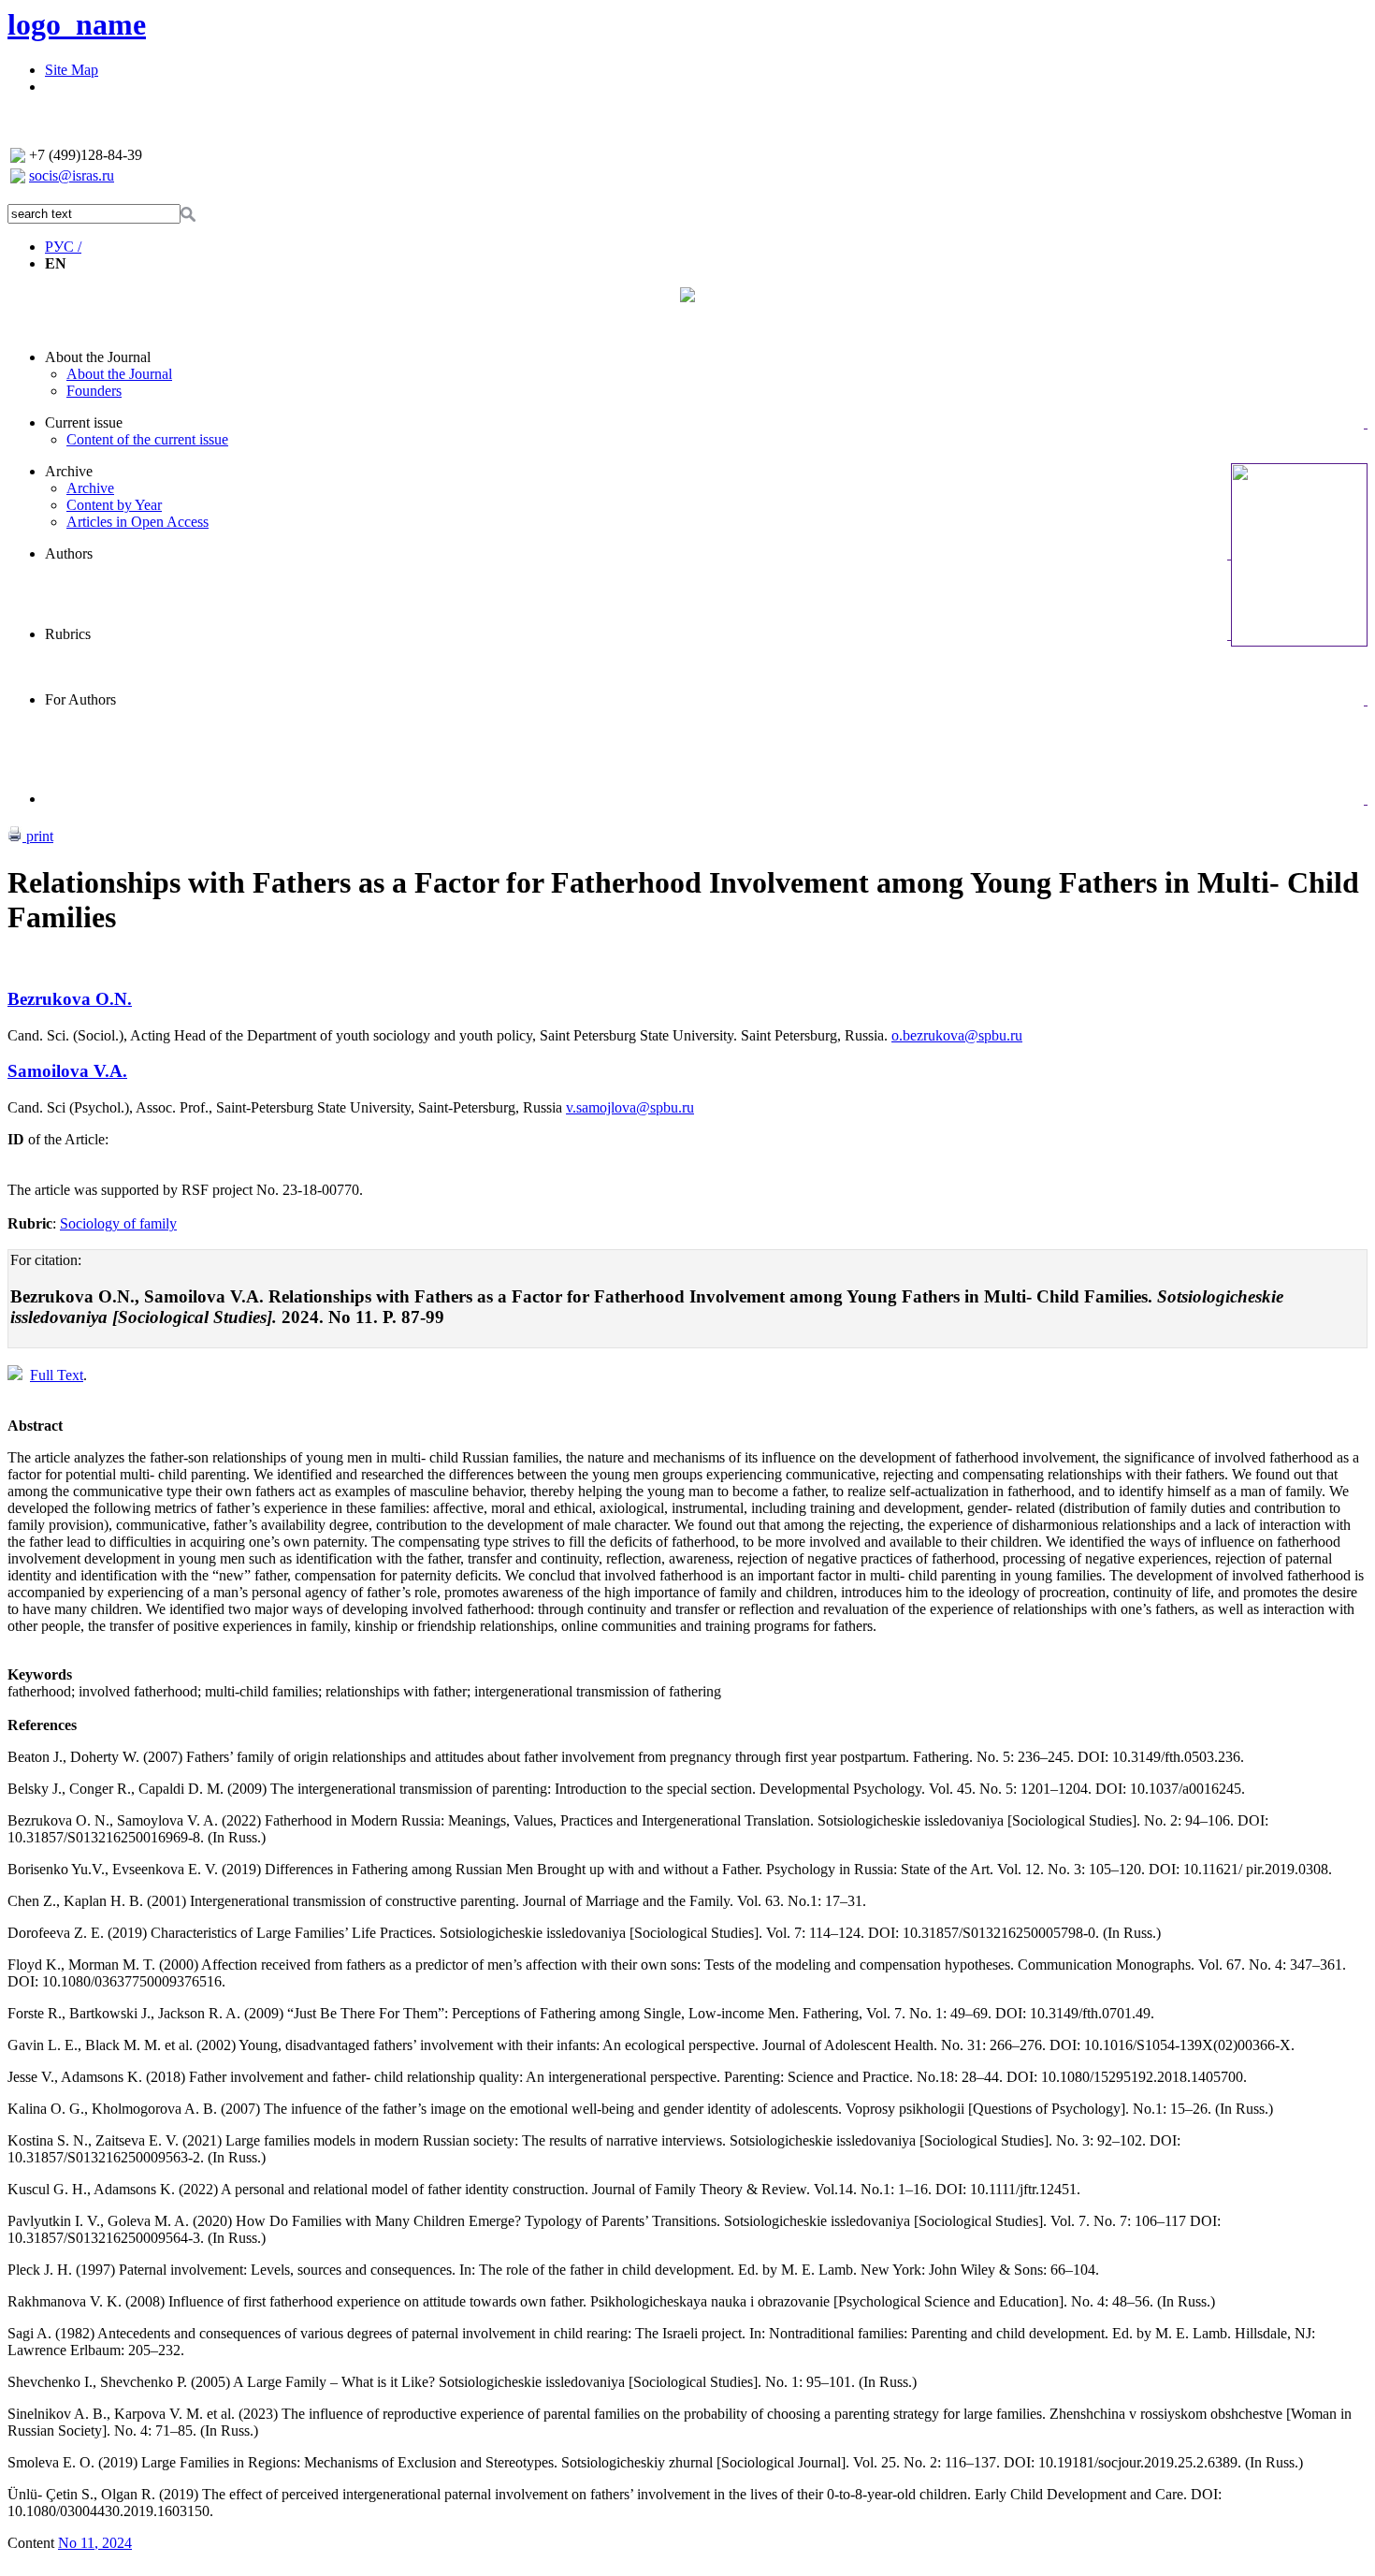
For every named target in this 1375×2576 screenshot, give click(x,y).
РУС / (63, 247)
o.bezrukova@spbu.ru (957, 1035)
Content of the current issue (147, 439)
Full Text (57, 1375)
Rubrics (68, 634)
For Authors (80, 699)
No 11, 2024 (95, 2543)
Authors (69, 553)
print (38, 836)
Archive (69, 471)
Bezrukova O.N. (70, 999)
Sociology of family (118, 1223)
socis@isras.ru (72, 175)
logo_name (77, 24)
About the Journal (98, 357)
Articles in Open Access (137, 522)
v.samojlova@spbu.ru (630, 1107)
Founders (94, 391)
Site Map (72, 70)
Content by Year (114, 505)
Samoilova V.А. (67, 1071)
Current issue (84, 422)
